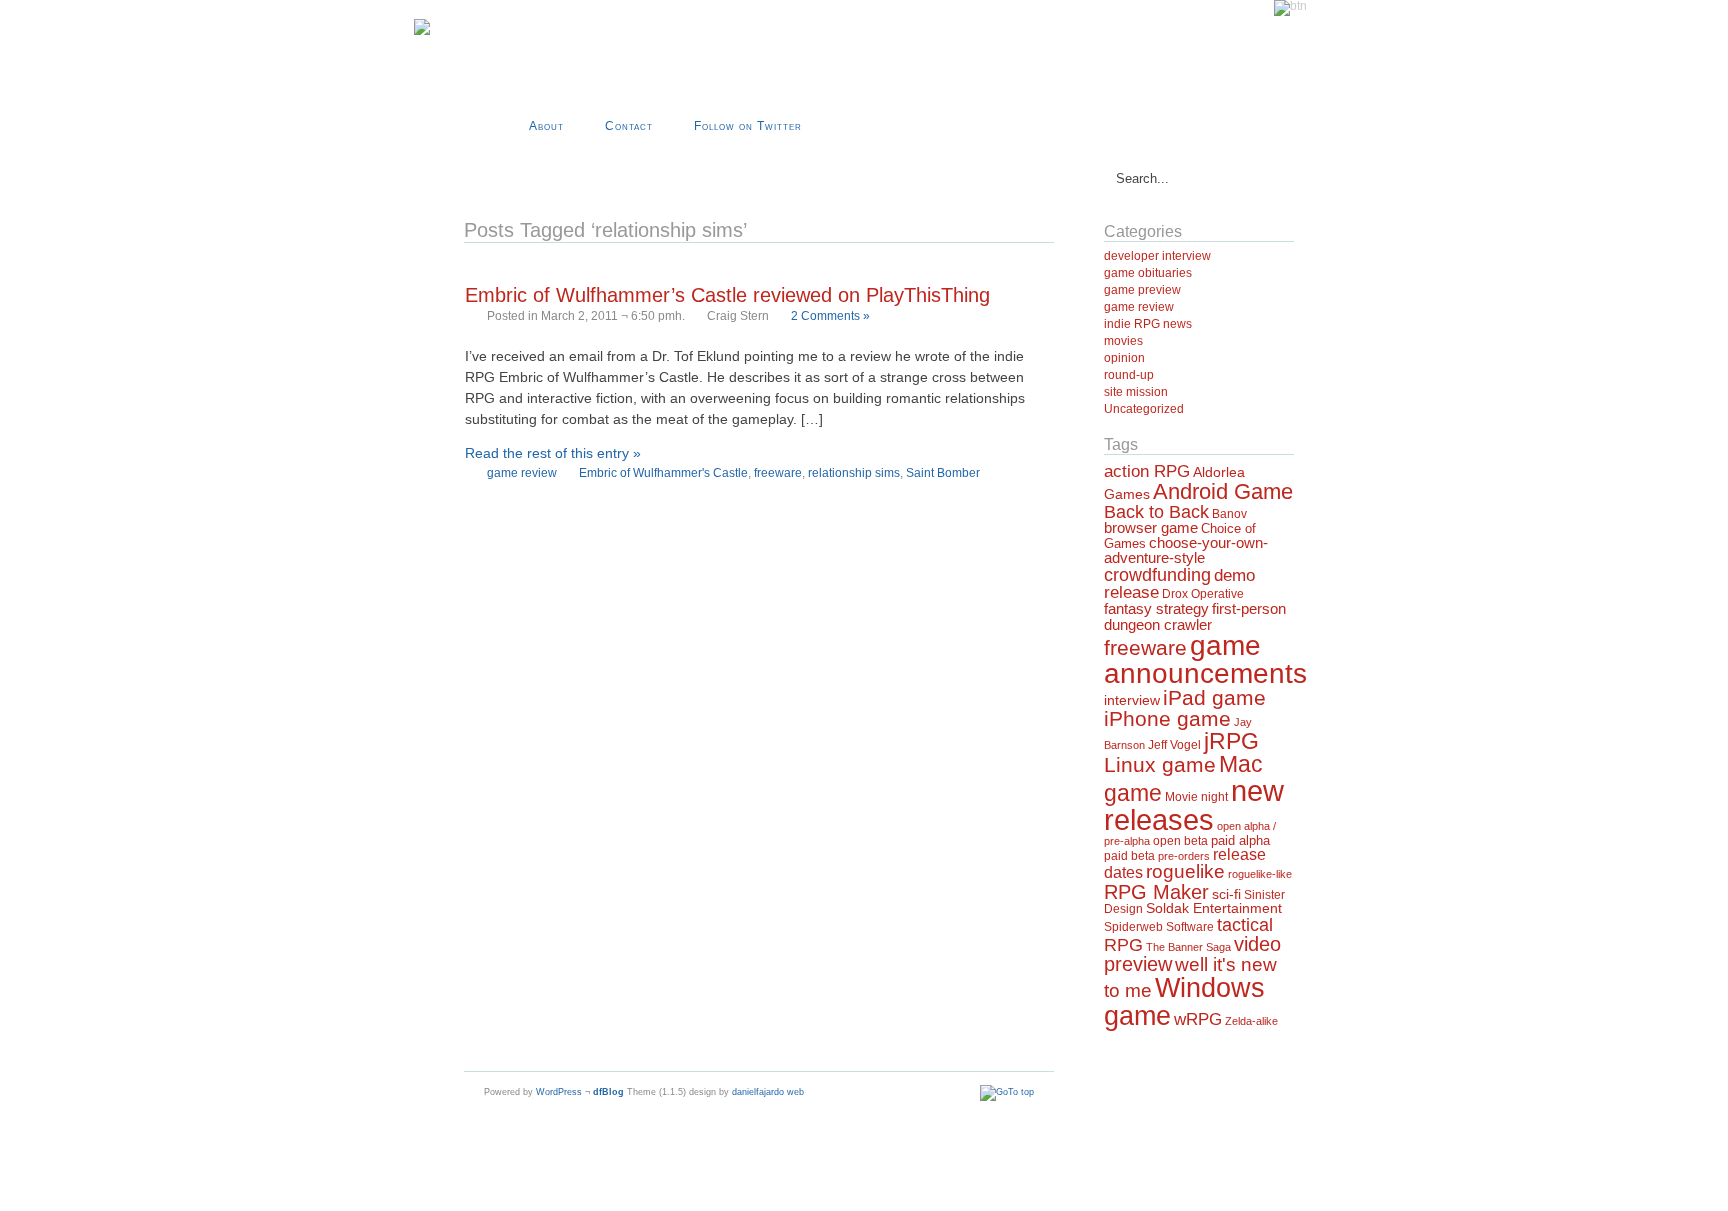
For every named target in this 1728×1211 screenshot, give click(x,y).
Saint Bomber (943, 473)
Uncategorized (1144, 409)
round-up (1129, 375)
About (546, 126)
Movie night (1196, 797)
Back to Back (1156, 512)
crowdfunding (1157, 574)
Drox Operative (1203, 594)
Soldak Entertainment (1214, 908)
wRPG (1198, 1019)
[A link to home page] (422, 31)
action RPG (1147, 471)
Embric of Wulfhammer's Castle (663, 473)
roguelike (1185, 871)
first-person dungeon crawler (1195, 616)
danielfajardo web (768, 1092)
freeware (778, 473)
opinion (1124, 358)
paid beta (1129, 856)
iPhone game (1167, 719)
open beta (1180, 841)
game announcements (1205, 659)
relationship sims (854, 473)
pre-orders (1184, 856)
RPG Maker (1156, 892)
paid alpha (1240, 841)
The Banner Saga (1188, 947)
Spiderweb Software (1159, 927)
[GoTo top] (1007, 1092)
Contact (629, 126)
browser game (1151, 527)
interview (1132, 700)
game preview (1142, 290)
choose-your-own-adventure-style (1186, 550)
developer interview (1157, 256)
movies (1123, 341)
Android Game (1223, 491)
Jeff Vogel (1174, 745)
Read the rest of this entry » (553, 453)
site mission (1136, 392)
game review (522, 473)
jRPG (1231, 741)
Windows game (1184, 1001)
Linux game (1160, 764)
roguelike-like (1260, 874)
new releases (1194, 805)
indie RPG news (1148, 324)
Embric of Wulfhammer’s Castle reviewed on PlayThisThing (727, 295)
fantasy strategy (1156, 608)
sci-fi (1226, 894)
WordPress (559, 1092)
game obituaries (1148, 273)
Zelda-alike (1251, 1021)
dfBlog (608, 1092)
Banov (1229, 514)
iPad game (1214, 697)
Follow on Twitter (748, 126)
